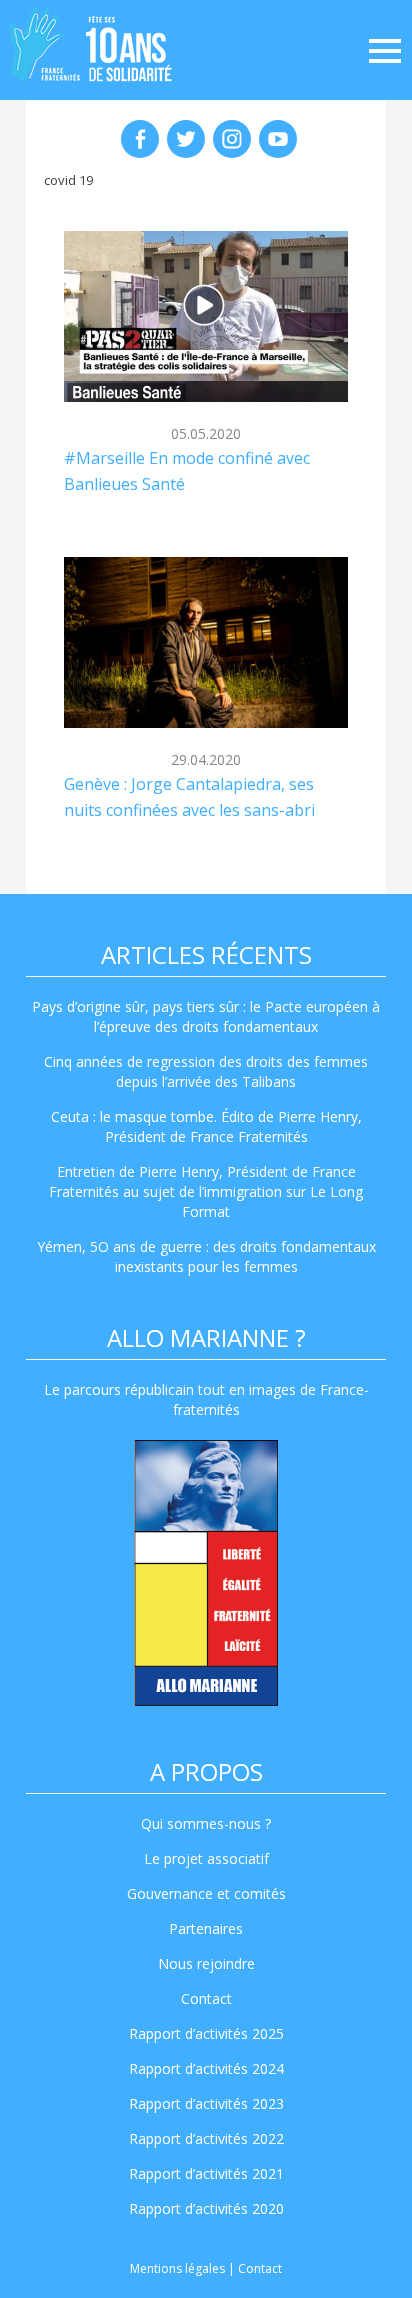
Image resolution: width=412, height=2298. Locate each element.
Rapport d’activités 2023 (206, 2103)
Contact (206, 1998)
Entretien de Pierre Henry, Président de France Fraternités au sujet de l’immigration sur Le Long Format (206, 1191)
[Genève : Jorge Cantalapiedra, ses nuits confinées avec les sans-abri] (206, 642)
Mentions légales (177, 2268)
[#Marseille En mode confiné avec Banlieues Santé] (206, 316)
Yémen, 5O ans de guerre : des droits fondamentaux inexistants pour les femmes (206, 1256)
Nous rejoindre (206, 1963)
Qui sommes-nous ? (206, 1823)
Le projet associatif (206, 1858)
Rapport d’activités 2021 (206, 2173)
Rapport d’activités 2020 (206, 2208)
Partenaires (206, 1928)
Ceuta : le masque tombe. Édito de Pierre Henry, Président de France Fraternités (206, 1126)
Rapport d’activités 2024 (206, 2068)
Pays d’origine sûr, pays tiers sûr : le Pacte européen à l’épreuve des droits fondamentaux (206, 1016)
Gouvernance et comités (206, 1893)
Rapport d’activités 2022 (206, 2138)
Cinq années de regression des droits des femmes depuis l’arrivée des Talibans (206, 1071)
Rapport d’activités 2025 (206, 2033)
